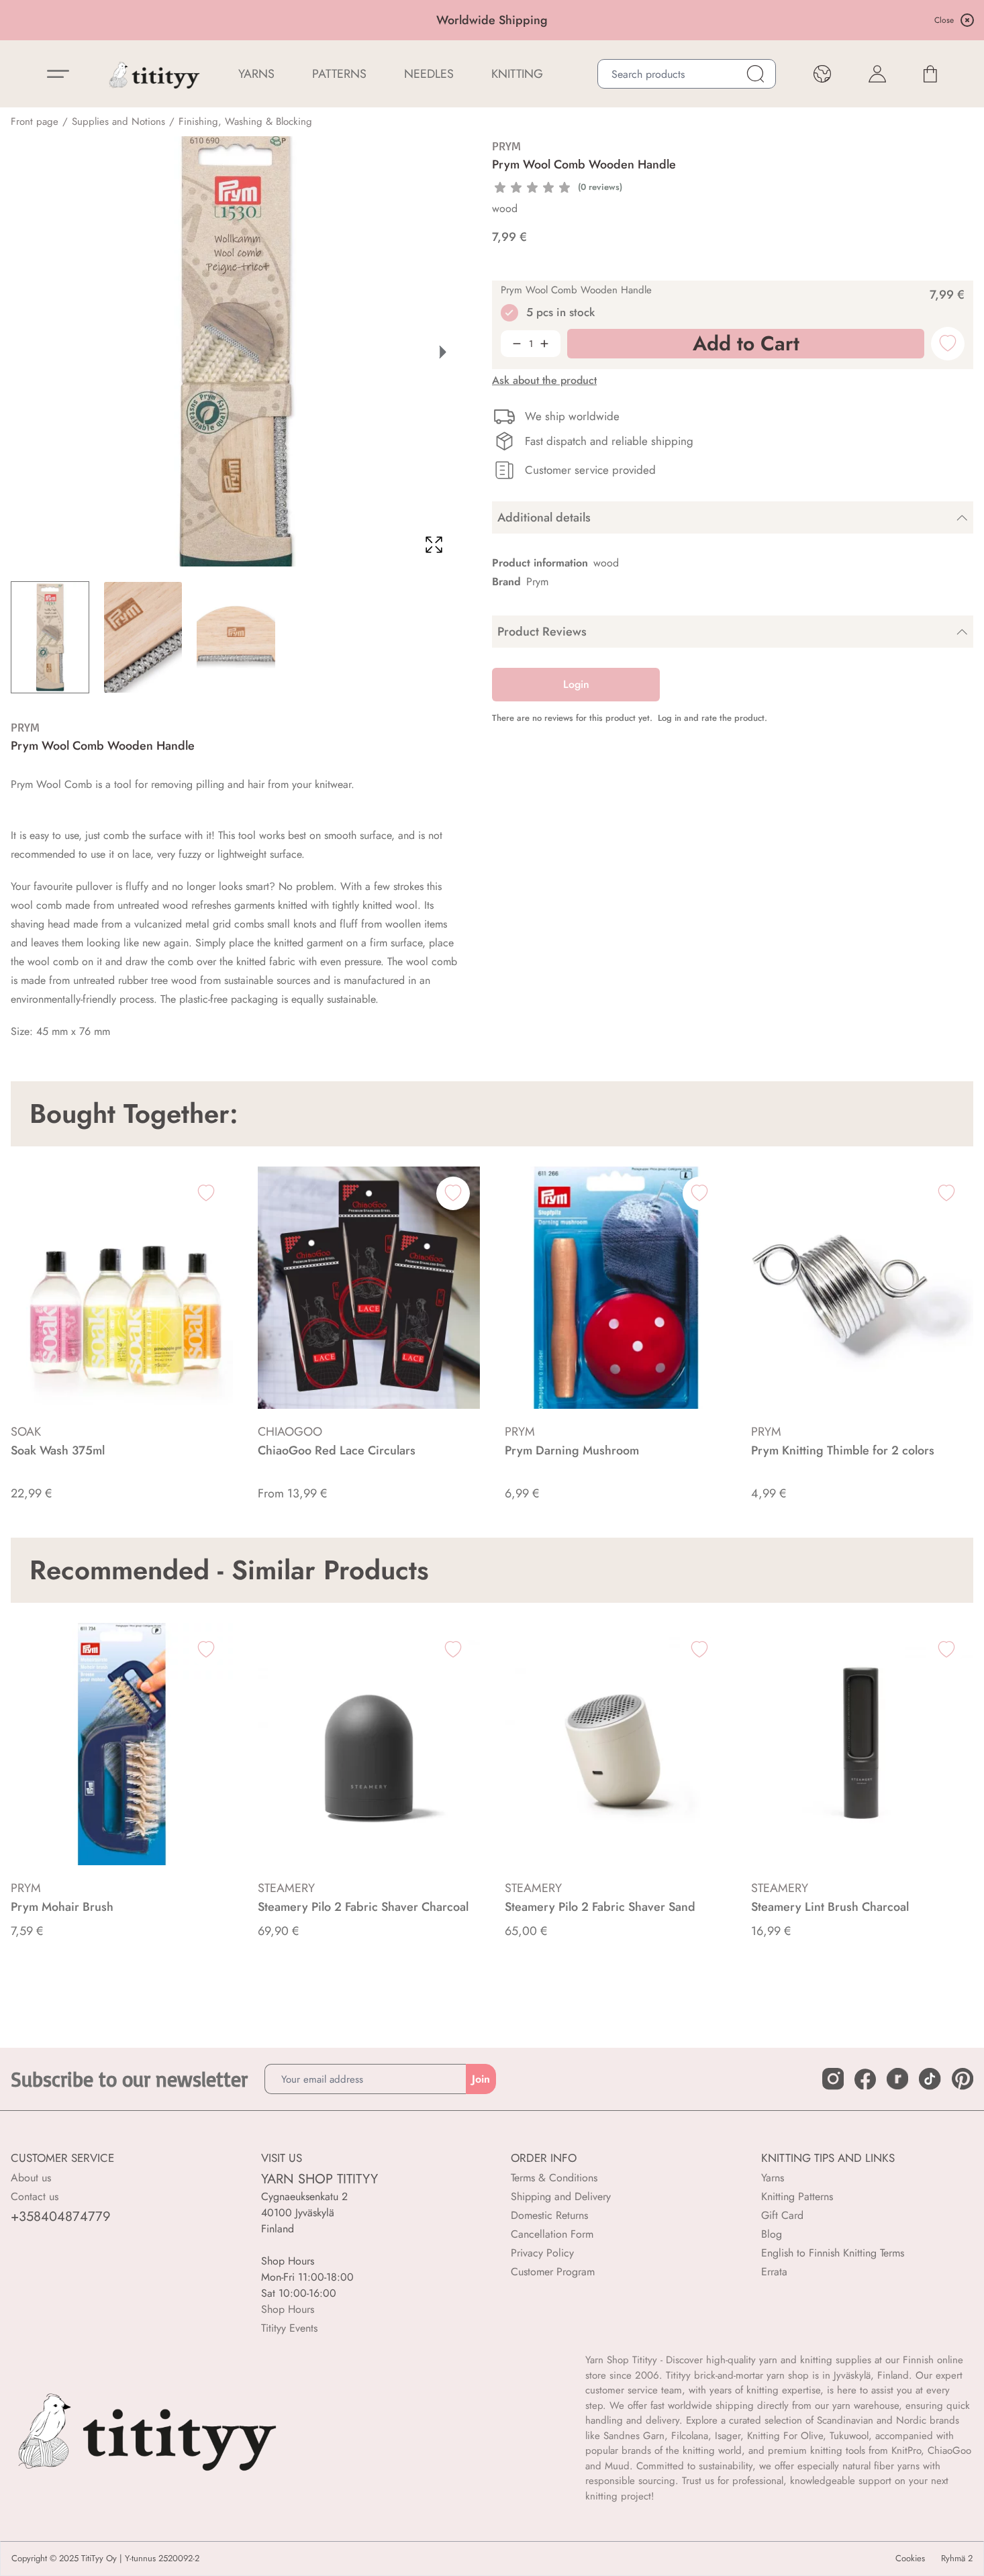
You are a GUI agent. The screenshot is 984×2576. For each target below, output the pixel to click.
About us (31, 2178)
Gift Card (782, 2215)
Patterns (339, 74)
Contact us (35, 2196)
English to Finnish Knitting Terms (833, 2253)
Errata (774, 2272)
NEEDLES (429, 74)
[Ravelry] (897, 2079)
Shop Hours (288, 2309)
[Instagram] (833, 2079)
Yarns (773, 2178)
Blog (772, 2234)
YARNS (256, 74)
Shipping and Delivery (561, 2196)
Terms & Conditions (554, 2178)
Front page (35, 121)
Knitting (517, 74)
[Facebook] (865, 2079)
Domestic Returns (549, 2215)
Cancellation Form (552, 2234)
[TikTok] (930, 2079)
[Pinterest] (963, 2079)
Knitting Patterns (797, 2196)
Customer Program (553, 2272)
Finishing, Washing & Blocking (245, 121)
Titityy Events (289, 2328)
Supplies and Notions (118, 121)
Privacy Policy (542, 2253)
